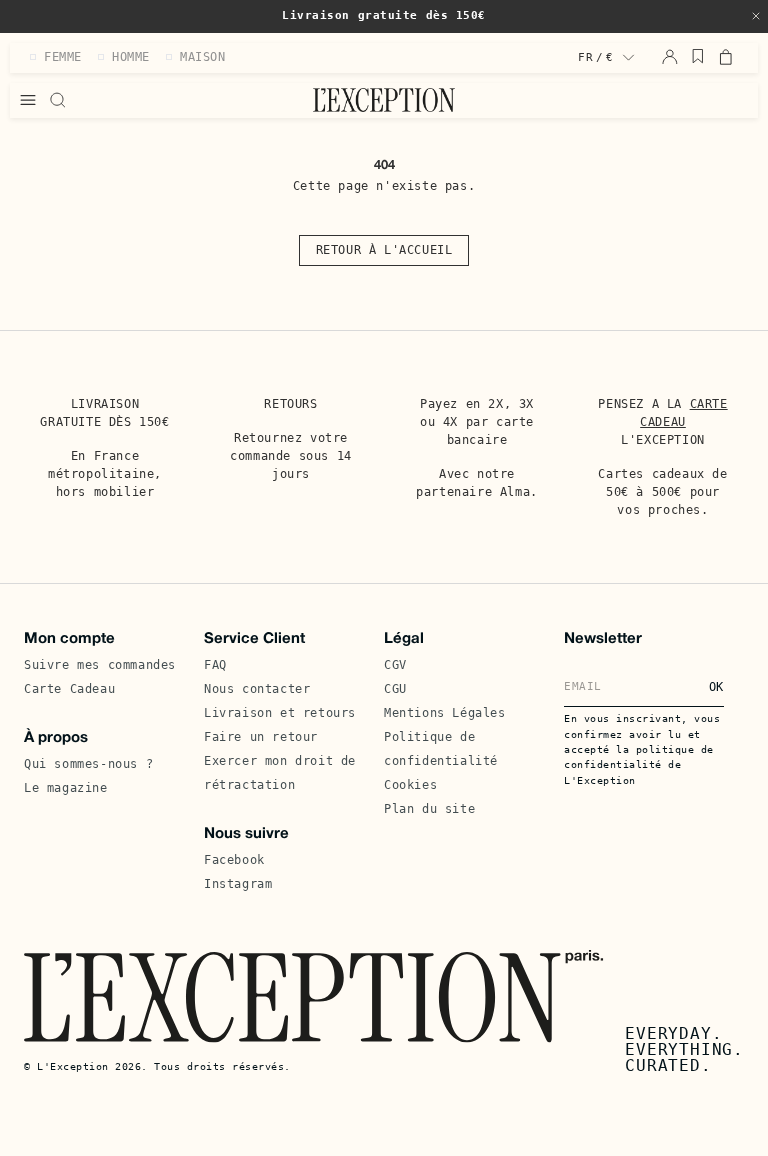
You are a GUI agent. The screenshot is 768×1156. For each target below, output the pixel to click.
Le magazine (66, 788)
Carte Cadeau (69, 689)
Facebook (234, 860)
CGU (395, 689)
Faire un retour (261, 737)
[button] (756, 16)
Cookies (410, 785)
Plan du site (429, 809)
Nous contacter (257, 689)
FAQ (215, 665)
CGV (395, 665)
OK (716, 687)
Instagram (238, 884)
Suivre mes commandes (100, 665)
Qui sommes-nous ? (88, 764)
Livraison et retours (280, 713)
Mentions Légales (445, 713)
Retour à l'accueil (384, 250)
